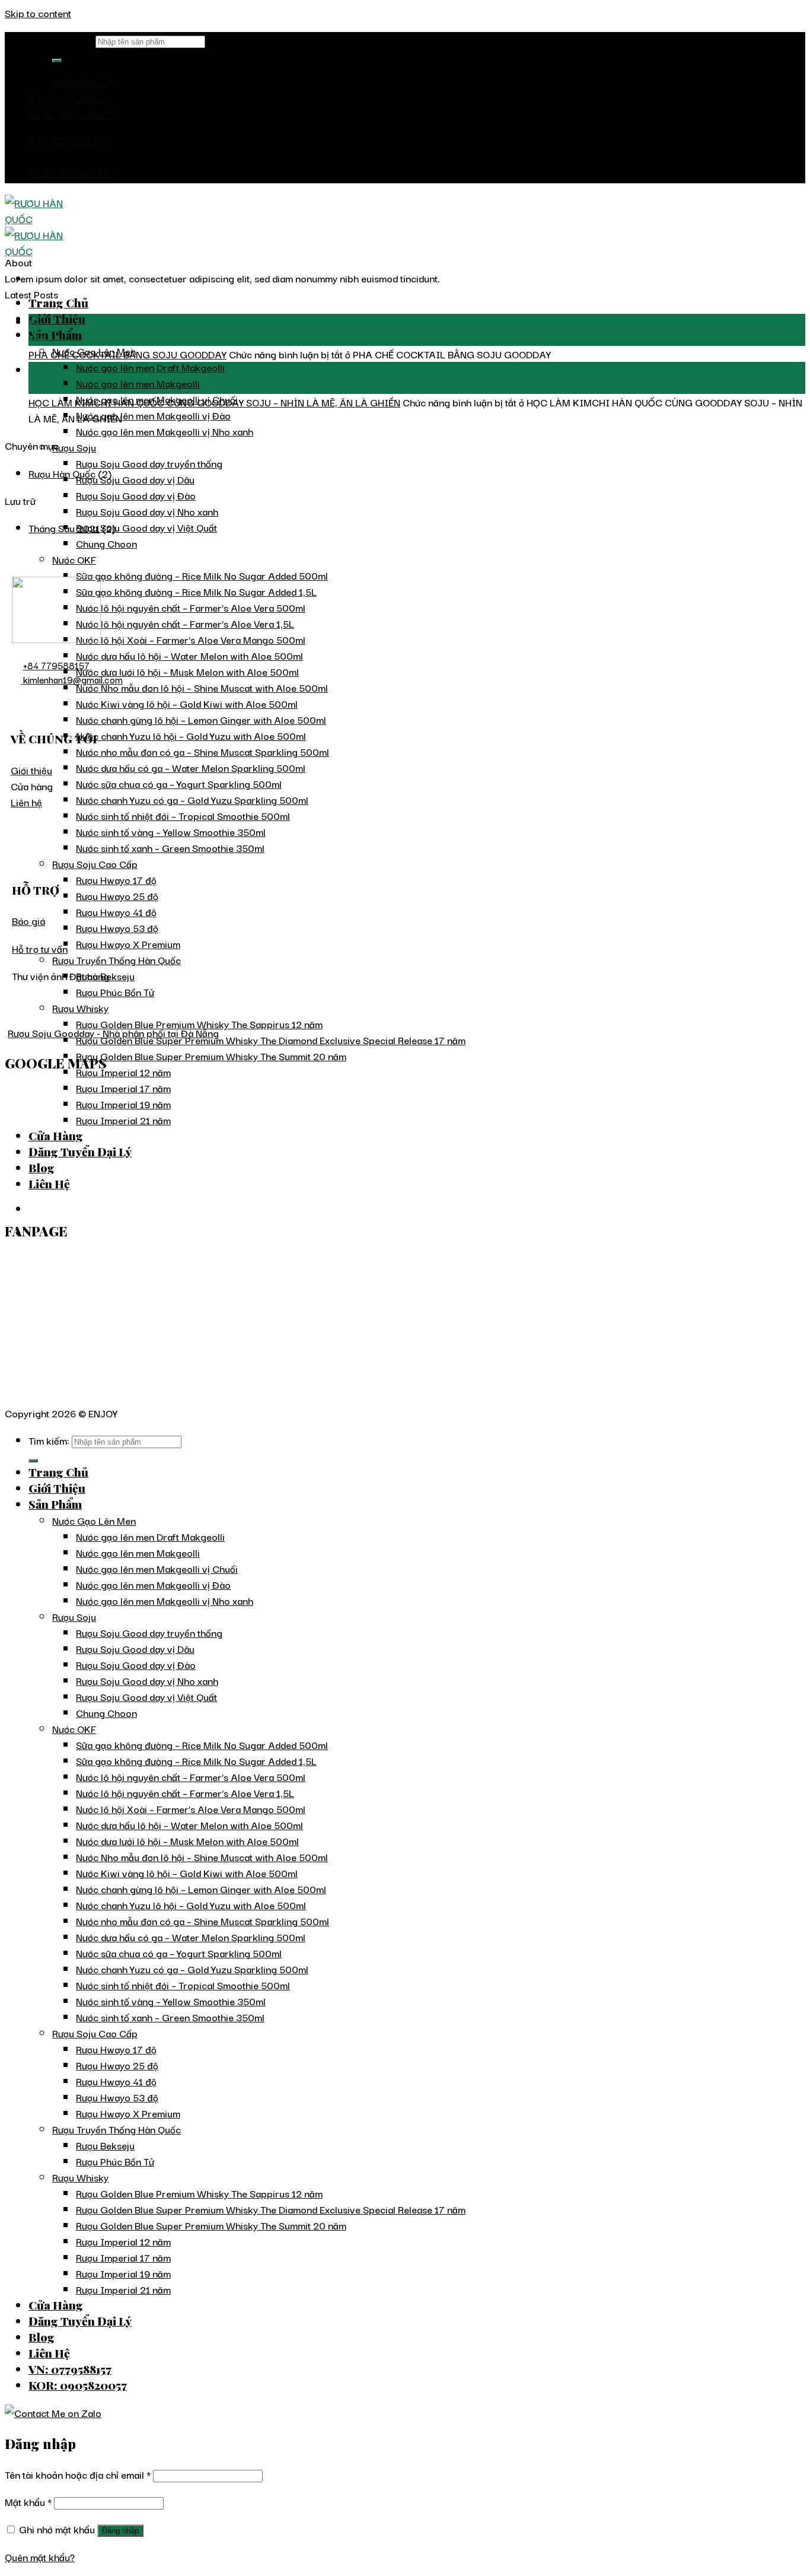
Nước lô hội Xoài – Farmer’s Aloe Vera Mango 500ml (191, 639)
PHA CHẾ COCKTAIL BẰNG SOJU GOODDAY (127, 354)
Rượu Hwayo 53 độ (117, 928)
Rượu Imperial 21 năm (123, 2289)
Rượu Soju (74, 447)
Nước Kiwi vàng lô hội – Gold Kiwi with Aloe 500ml (187, 703)
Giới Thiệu (57, 319)
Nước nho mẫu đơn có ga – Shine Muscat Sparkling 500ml (203, 751)
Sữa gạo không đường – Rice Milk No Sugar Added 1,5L (196, 591)
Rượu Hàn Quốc (62, 473)
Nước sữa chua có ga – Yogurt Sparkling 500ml (179, 783)
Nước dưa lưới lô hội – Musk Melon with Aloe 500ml (187, 671)
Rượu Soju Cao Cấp (95, 864)
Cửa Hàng (56, 2305)
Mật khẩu (28, 2502)
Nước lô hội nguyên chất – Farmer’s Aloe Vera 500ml (191, 607)
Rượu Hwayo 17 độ (116, 880)
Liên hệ (26, 802)
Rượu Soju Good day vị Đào (136, 495)
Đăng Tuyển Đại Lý (80, 2321)
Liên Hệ (49, 2353)
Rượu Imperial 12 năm (123, 1072)
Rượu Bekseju (105, 2145)
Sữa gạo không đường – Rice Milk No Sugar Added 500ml (202, 575)
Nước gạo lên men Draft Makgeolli (150, 367)
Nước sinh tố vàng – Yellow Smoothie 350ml (171, 831)
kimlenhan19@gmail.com (72, 679)
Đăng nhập (120, 2531)
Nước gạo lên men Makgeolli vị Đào (153, 415)
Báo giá (28, 920)
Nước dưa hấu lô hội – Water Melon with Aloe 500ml (189, 655)
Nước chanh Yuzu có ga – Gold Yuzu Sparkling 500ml (192, 799)
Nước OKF (74, 559)
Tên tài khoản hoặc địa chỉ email (78, 2474)
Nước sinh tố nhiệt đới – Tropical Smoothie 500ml (183, 815)
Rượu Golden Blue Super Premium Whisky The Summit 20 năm (211, 1056)
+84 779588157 (56, 665)
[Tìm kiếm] (57, 61)
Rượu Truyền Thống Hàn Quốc (117, 960)
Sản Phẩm (55, 335)
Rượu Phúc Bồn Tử (115, 992)
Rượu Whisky (80, 1008)
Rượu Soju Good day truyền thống (149, 463)
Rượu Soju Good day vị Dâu (135, 479)
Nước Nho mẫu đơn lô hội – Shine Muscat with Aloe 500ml (202, 687)
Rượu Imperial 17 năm (123, 2257)
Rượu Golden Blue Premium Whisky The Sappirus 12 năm (199, 1024)
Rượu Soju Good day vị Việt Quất (146, 527)
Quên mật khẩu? (40, 2557)
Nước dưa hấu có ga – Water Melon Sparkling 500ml (191, 767)
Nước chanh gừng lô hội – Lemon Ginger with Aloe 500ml (201, 719)
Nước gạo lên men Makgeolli (138, 383)
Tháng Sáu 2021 (64, 528)
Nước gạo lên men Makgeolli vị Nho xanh (165, 431)
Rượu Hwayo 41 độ (116, 912)
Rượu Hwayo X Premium (128, 944)
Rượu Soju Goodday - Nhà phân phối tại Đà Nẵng (113, 1033)
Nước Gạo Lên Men (94, 1520)
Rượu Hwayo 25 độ (117, 896)
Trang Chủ (58, 303)
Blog (42, 2337)
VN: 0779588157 (69, 98)
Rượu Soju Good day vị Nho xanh (147, 511)
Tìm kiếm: (73, 40)
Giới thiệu (31, 770)
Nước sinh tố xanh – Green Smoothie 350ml (170, 847)
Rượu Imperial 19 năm (123, 2273)
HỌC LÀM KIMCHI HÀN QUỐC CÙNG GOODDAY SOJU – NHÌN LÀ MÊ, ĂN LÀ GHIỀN (214, 402)
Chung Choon (106, 543)
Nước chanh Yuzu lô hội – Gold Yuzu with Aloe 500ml (191, 735)
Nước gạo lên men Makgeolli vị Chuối (157, 1568)
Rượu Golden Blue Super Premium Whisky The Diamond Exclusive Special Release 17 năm (271, 1040)
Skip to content (38, 13)
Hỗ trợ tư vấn (40, 948)
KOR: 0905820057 (73, 114)
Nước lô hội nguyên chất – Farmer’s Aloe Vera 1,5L (185, 623)
